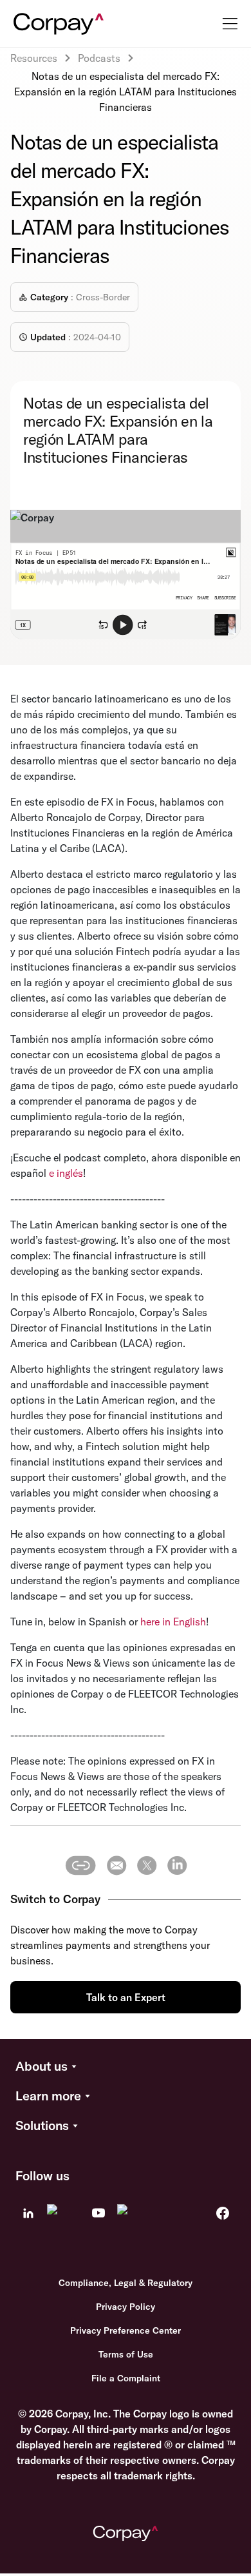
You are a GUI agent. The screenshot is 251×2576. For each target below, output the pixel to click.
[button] (126, 2067)
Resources (34, 58)
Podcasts (99, 58)
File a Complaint (126, 2378)
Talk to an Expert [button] (126, 1997)
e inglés (66, 1173)
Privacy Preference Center (126, 2330)
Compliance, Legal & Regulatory (126, 2283)
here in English (173, 1622)
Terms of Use (126, 2354)
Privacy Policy (126, 2307)
